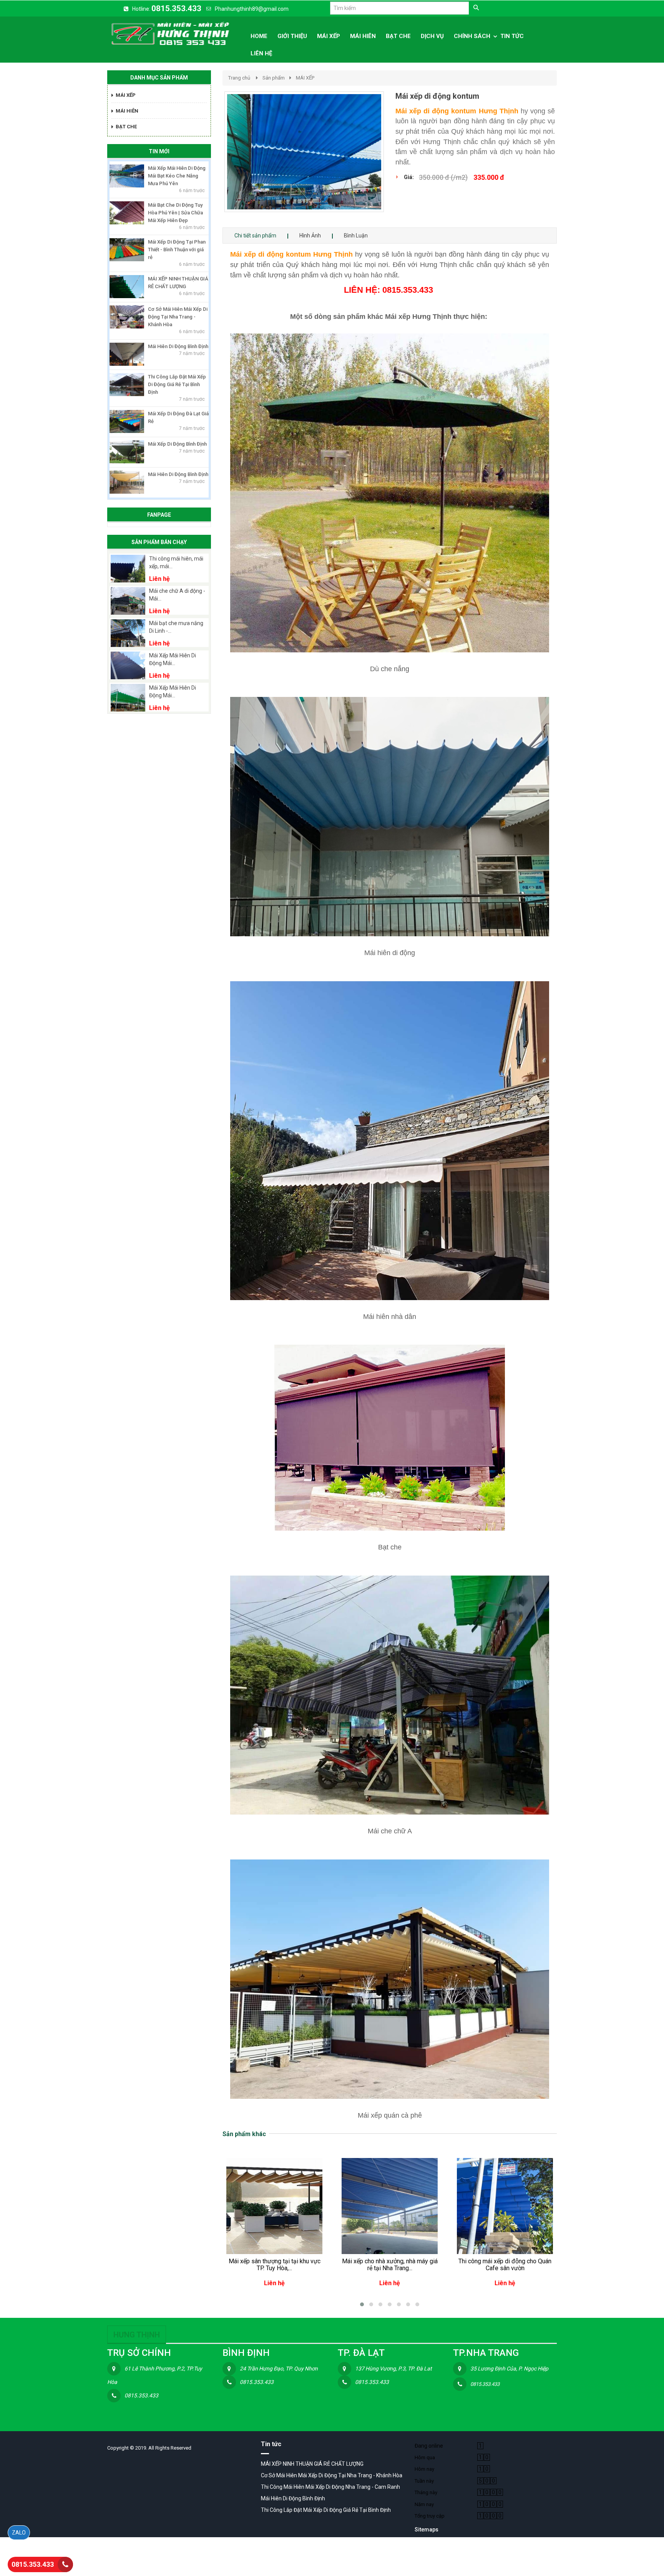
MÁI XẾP (305, 78)
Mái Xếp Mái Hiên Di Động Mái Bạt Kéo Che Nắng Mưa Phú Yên (177, 176)
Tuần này (424, 2481)
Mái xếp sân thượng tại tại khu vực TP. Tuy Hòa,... (275, 2265)
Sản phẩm (274, 78)
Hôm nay (424, 2469)
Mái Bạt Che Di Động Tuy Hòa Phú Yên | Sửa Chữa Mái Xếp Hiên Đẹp (175, 213)
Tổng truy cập (430, 2516)
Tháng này (426, 2492)
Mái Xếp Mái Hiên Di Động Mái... (173, 659)
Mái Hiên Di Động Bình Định (178, 346)
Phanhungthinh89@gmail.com (252, 9)
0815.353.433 (176, 8)
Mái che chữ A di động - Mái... (177, 595)
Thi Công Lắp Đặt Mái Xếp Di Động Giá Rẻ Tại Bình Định (177, 384)
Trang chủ (239, 78)
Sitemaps (427, 2530)
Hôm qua (425, 2457)
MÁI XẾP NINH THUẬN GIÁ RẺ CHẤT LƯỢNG (312, 2464)
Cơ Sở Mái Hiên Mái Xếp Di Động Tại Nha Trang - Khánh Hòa (178, 317)
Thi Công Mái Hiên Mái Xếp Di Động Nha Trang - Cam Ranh (330, 2487)
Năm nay (424, 2504)
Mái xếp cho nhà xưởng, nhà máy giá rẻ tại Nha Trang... (390, 2265)
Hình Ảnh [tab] (310, 236)
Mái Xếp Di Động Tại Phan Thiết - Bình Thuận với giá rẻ (177, 250)
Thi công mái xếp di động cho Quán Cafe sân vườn (505, 2265)
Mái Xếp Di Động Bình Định (177, 444)
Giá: (409, 177)
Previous (213, 160)
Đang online (429, 2446)
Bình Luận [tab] (356, 236)
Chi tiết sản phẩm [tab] (255, 236)
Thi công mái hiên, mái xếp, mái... (176, 562)
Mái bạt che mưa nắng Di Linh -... (176, 627)
